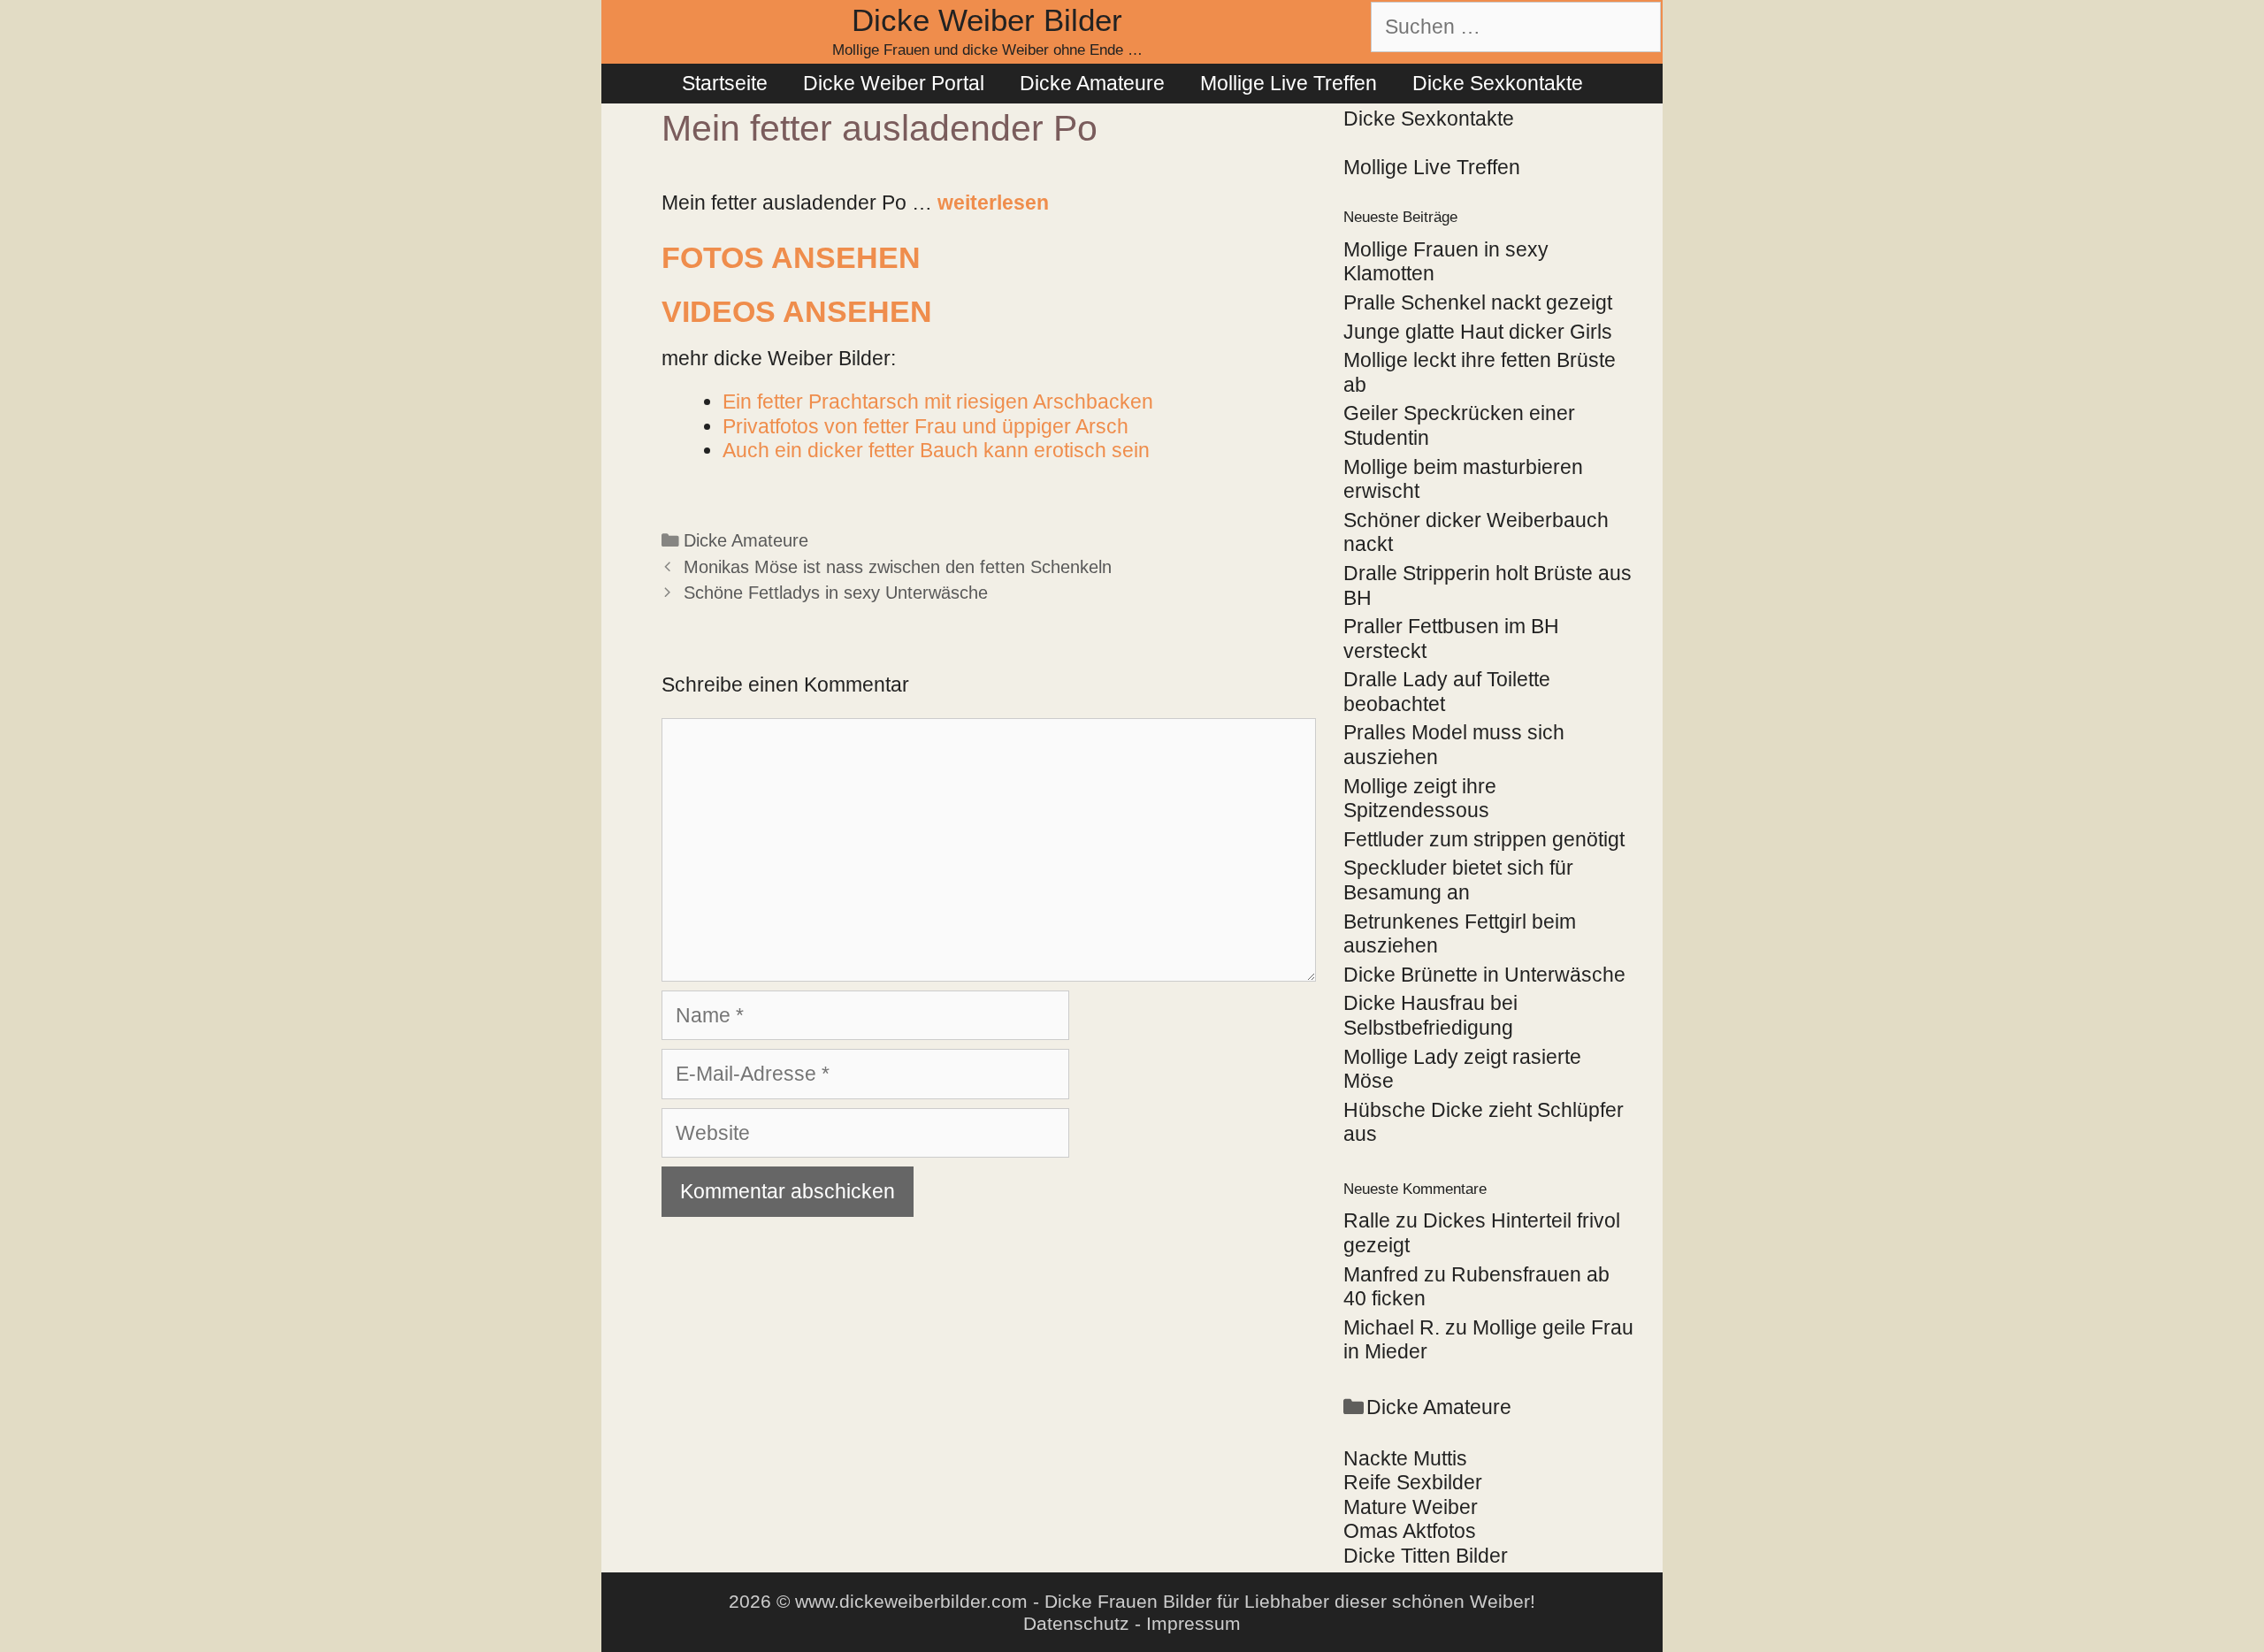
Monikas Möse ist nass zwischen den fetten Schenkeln (898, 567)
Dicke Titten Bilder (1426, 1556)
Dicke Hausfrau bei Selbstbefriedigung (1430, 1015)
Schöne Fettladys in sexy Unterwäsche (836, 593)
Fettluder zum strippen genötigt (1484, 839)
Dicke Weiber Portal (894, 83)
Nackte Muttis (1405, 1458)
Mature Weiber (1411, 1507)
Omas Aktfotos (1410, 1531)
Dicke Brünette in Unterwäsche (1484, 975)
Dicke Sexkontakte (1498, 83)
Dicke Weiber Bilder (987, 20)
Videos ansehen (797, 311)
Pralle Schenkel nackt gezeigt (1478, 302)
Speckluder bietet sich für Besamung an (1458, 880)
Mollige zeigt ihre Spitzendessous (1420, 799)
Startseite (725, 83)
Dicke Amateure (1092, 83)
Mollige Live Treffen (1289, 83)
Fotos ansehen (791, 257)
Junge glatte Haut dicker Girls (1478, 332)
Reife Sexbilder (1413, 1482)
